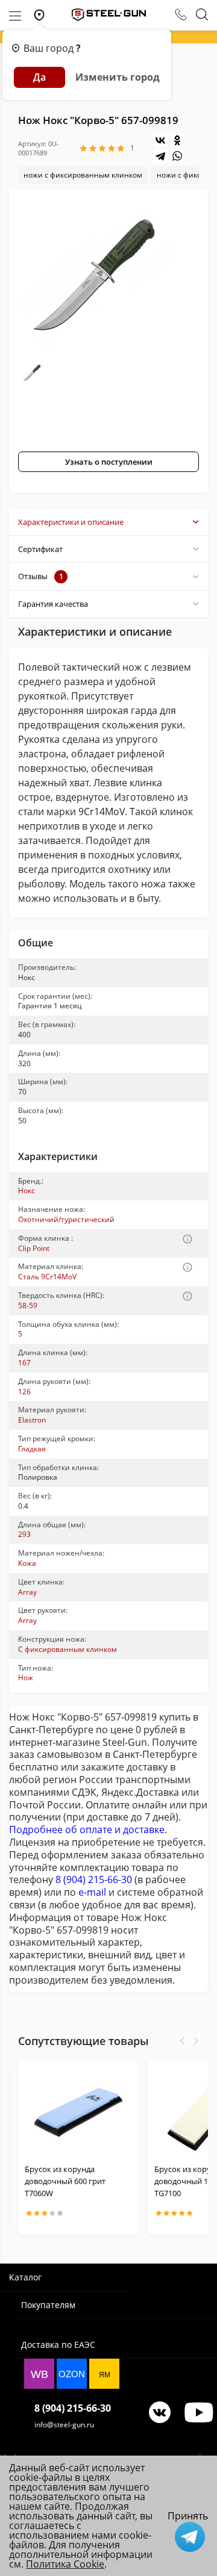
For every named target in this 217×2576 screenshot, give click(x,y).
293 (24, 1534)
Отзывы (41, 576)
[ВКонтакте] (160, 140)
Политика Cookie (65, 2564)
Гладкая (32, 1449)
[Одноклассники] (177, 140)
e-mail (92, 1892)
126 (24, 1392)
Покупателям (48, 2305)
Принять (188, 2516)
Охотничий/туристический (66, 1219)
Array (27, 1592)
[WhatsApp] (177, 156)
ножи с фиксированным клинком (83, 175)
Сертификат (40, 549)
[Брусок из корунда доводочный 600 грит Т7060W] (78, 2112)
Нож (26, 1678)
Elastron (32, 1420)
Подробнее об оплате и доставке (87, 1830)
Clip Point (34, 1248)
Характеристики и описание (71, 522)
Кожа (27, 1563)
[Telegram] (160, 156)
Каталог (25, 2277)
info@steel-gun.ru (64, 2425)
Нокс (27, 1190)
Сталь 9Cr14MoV (47, 1277)
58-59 (28, 1305)
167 (24, 1363)
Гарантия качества (53, 604)
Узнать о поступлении (109, 462)
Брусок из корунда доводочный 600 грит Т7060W (65, 2181)
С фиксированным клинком (68, 1649)
